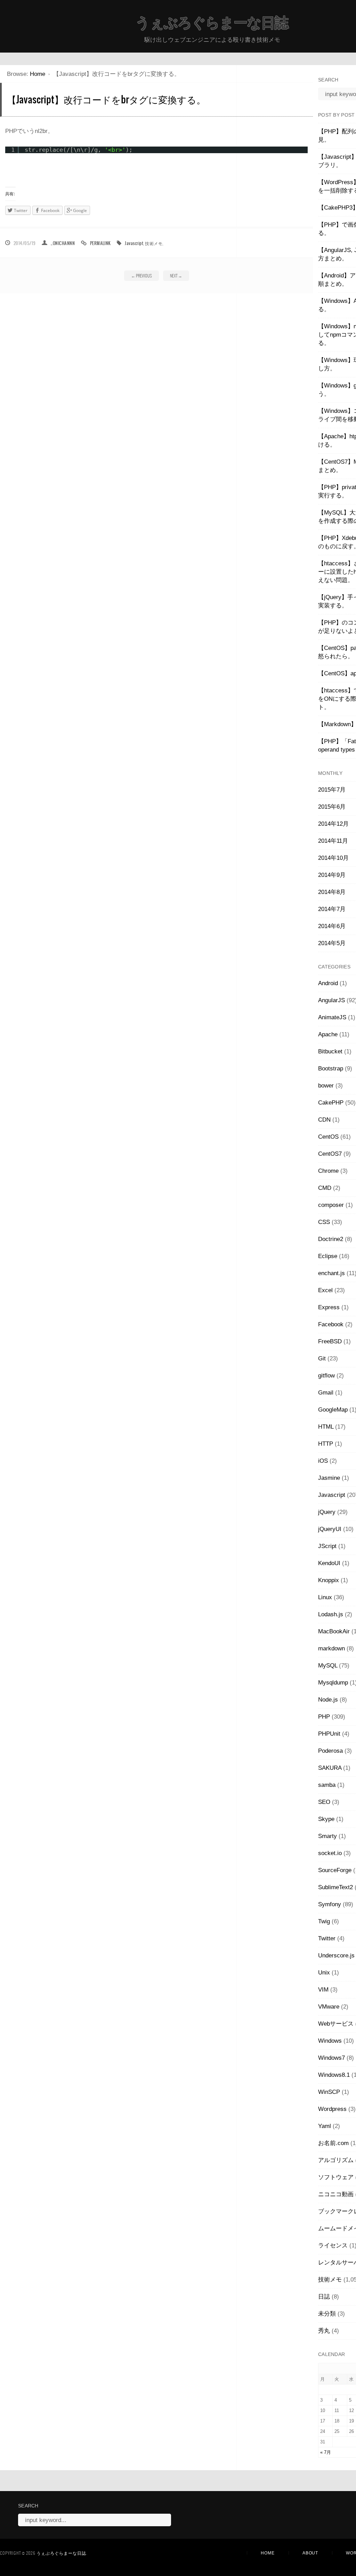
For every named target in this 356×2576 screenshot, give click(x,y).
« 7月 (326, 2452)
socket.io (330, 1853)
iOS (323, 1461)
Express (329, 1307)
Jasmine (329, 1478)
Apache (328, 1034)
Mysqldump (333, 1683)
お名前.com (333, 2143)
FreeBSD (330, 1341)
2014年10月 (333, 858)
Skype (326, 1819)
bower (326, 1086)
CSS (324, 1222)
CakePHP (331, 1103)
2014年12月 (333, 824)
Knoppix (329, 1580)
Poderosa (330, 1751)
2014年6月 (332, 926)
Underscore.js (336, 1955)
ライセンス (333, 2245)
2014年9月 (332, 875)
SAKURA (330, 1768)
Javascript (134, 243)
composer (331, 1205)
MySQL (328, 1666)
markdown (331, 1648)
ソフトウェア (336, 2177)
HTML (326, 1427)
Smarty (327, 1836)
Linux (325, 1597)
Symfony (330, 1904)
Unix (324, 1973)
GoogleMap (333, 1410)
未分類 (327, 2314)
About (310, 2553)
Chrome (328, 1171)
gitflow (326, 1376)
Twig (324, 1921)
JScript (327, 1546)
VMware (329, 2007)
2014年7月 (332, 909)
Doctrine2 (331, 1239)
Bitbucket (330, 1051)
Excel (325, 1290)
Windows (330, 2041)
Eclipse (328, 1256)
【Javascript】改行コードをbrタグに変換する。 (106, 99)
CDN (324, 1120)
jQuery (327, 1512)
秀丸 (324, 2331)
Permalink (100, 243)
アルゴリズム (336, 2160)
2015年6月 (332, 807)
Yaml (325, 2126)
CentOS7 (330, 1154)
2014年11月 (333, 841)
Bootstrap (331, 1069)
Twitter (327, 1938)
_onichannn (63, 243)
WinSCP (329, 2092)
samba (327, 1785)
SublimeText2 (335, 1887)
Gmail (326, 1393)
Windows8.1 (334, 2075)
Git (322, 1358)
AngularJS (331, 1000)
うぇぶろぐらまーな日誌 (212, 23)
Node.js (328, 1700)
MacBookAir (334, 1631)
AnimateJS (332, 1017)
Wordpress (332, 2109)
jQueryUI (330, 1529)
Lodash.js (331, 1614)
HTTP (326, 1444)
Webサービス (336, 2024)
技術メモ (154, 243)
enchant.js (331, 1273)
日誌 (324, 2297)
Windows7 (331, 2058)
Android (328, 983)
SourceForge (335, 1870)
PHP (324, 1717)
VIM (323, 1990)
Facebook (331, 1324)
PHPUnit (329, 1734)
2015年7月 (332, 790)
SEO (324, 1802)
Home (38, 74)
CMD (325, 1188)
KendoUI (329, 1563)
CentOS (328, 1137)
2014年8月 (332, 892)
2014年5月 (332, 943)
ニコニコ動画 (336, 2194)
